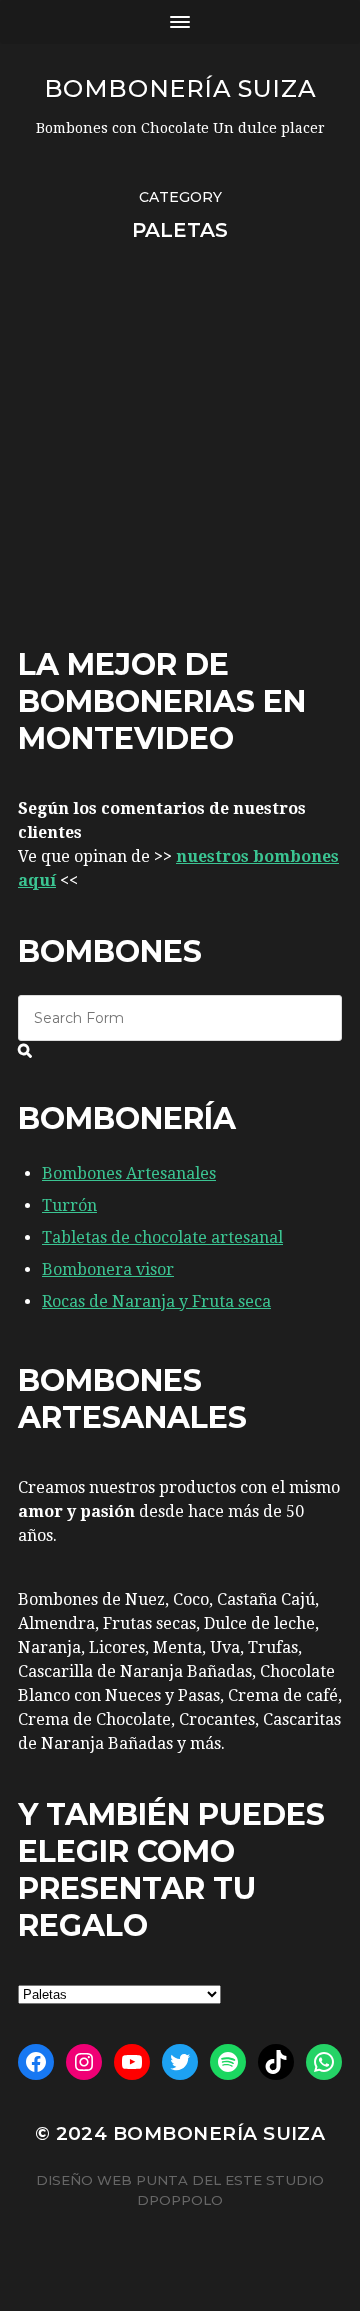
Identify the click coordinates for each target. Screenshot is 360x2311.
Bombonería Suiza (180, 88)
